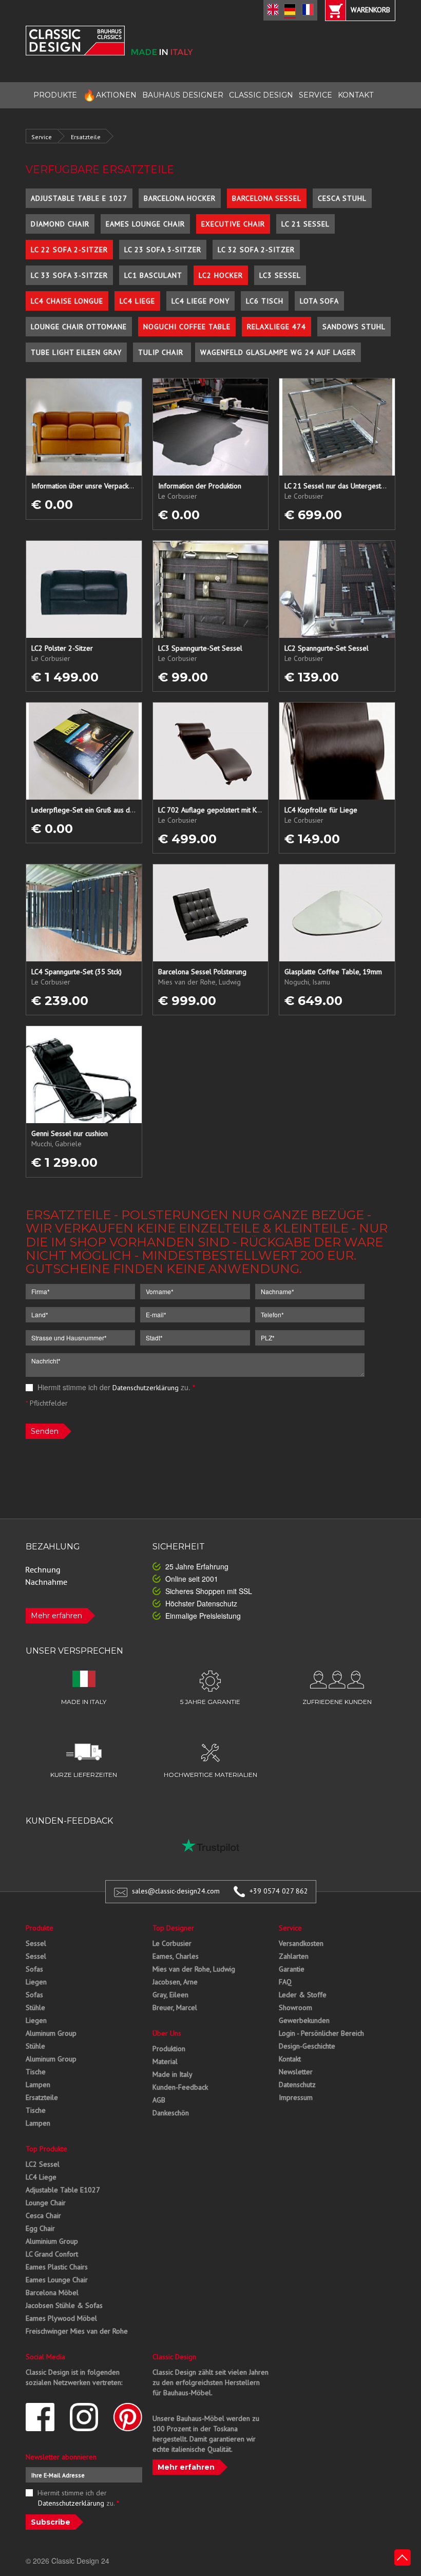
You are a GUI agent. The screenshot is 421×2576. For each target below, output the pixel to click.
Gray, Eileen (170, 1995)
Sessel (36, 1943)
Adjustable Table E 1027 (79, 198)
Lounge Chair (46, 2203)
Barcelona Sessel (267, 198)
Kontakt (290, 2059)
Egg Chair (40, 2228)
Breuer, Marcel (175, 2007)
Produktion (169, 2049)
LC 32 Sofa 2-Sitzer (256, 250)
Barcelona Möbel (52, 2293)
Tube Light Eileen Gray (76, 352)
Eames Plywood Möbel (61, 2318)
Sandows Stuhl (354, 327)
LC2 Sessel (43, 2164)
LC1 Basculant (153, 275)
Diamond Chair (60, 224)
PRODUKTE (55, 95)
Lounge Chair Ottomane (79, 327)
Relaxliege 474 (276, 327)
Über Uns (167, 2033)
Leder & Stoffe (303, 1995)
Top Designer (173, 1928)
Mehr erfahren (56, 1616)
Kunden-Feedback (180, 2087)
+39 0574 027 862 (279, 1891)
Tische (36, 2072)
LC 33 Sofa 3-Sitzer (69, 275)
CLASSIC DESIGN (261, 95)
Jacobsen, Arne (175, 1982)
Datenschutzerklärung (146, 1388)
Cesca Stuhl (342, 198)
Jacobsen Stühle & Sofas (64, 2305)
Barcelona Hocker (180, 198)
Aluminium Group (52, 2241)
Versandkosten (301, 1943)
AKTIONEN (110, 95)
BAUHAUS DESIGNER (183, 95)
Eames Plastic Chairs (57, 2267)
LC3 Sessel (280, 275)
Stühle (35, 2007)
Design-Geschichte (307, 2046)
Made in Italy (173, 2074)
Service (42, 137)
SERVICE (315, 95)
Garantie (292, 1969)
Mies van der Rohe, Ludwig (194, 1969)
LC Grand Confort (52, 2254)
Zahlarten (294, 1956)
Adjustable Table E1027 (63, 2190)
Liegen (36, 1982)
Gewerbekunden (304, 2020)
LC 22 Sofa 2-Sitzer (69, 250)
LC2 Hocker (221, 275)
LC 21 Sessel (305, 224)
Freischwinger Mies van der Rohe (77, 2331)
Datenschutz (297, 2085)
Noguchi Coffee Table (187, 327)
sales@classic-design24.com (176, 1891)
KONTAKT (356, 95)
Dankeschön (171, 2113)
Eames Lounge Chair (145, 224)
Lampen (38, 2085)
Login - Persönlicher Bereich (321, 2033)
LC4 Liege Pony (200, 301)
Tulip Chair (162, 352)
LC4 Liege (137, 301)
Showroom (295, 2007)
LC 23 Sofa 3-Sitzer (163, 250)
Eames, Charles (176, 1956)
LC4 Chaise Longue (67, 301)
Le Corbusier (172, 1943)
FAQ (285, 1982)
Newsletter (296, 2072)
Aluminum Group (51, 2033)
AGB (159, 2100)
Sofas (34, 1969)
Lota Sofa (319, 301)
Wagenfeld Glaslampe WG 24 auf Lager (278, 352)
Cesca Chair (43, 2215)
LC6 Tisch (265, 301)
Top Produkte (46, 2149)
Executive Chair (233, 224)
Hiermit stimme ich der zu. (115, 1387)
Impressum (296, 2097)
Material (165, 2061)
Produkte (40, 1928)
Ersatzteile (86, 137)
